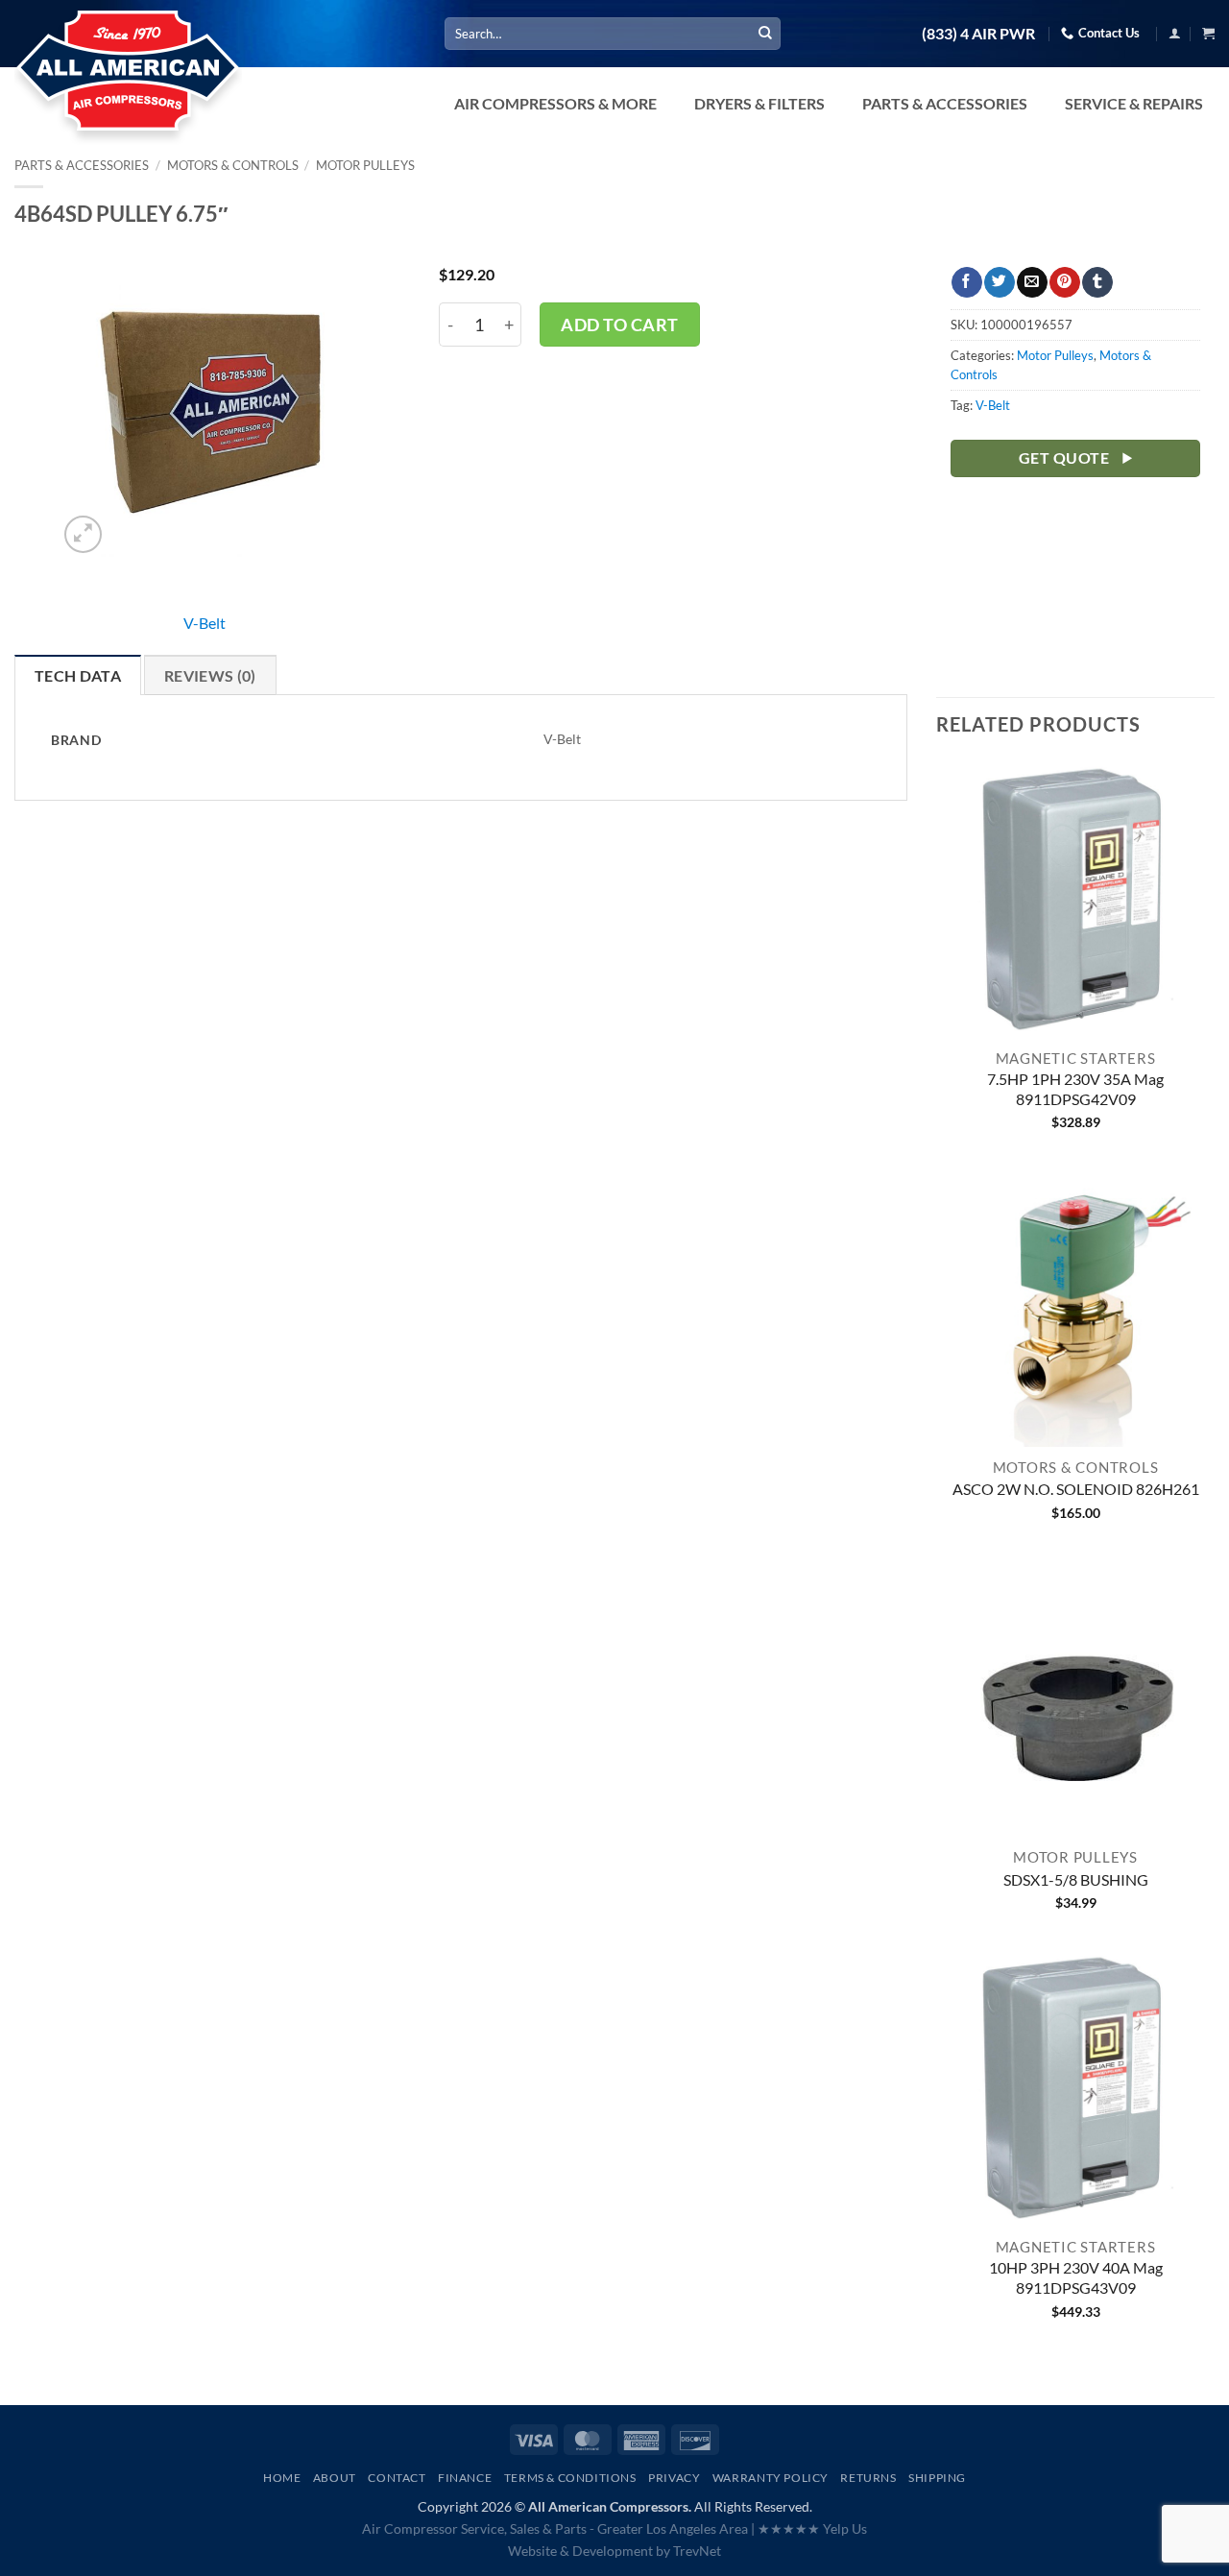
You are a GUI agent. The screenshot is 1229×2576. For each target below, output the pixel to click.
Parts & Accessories (82, 165)
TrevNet (697, 2551)
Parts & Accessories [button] (945, 103)
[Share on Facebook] (966, 282)
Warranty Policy (771, 2478)
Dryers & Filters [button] (759, 103)
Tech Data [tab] (78, 675)
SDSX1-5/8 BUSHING (1076, 1879)
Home (282, 2478)
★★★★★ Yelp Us (812, 2528)
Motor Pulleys (365, 165)
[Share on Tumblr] (1097, 282)
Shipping (937, 2478)
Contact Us (1109, 33)
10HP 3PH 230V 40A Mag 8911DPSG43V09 (1076, 2277)
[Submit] (765, 34)
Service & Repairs (1134, 103)
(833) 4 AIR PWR (978, 34)
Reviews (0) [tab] (210, 675)
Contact (397, 2478)
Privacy (674, 2478)
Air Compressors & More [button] (555, 103)
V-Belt (205, 623)
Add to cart (620, 325)
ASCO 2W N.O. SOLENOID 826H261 (1076, 1489)
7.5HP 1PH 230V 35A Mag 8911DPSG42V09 (1075, 1089)
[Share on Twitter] (999, 282)
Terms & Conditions (570, 2478)
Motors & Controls (233, 165)
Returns (868, 2478)
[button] (1175, 33)
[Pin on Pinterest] (1064, 282)
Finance (465, 2478)
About (335, 2478)
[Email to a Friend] (1032, 282)
